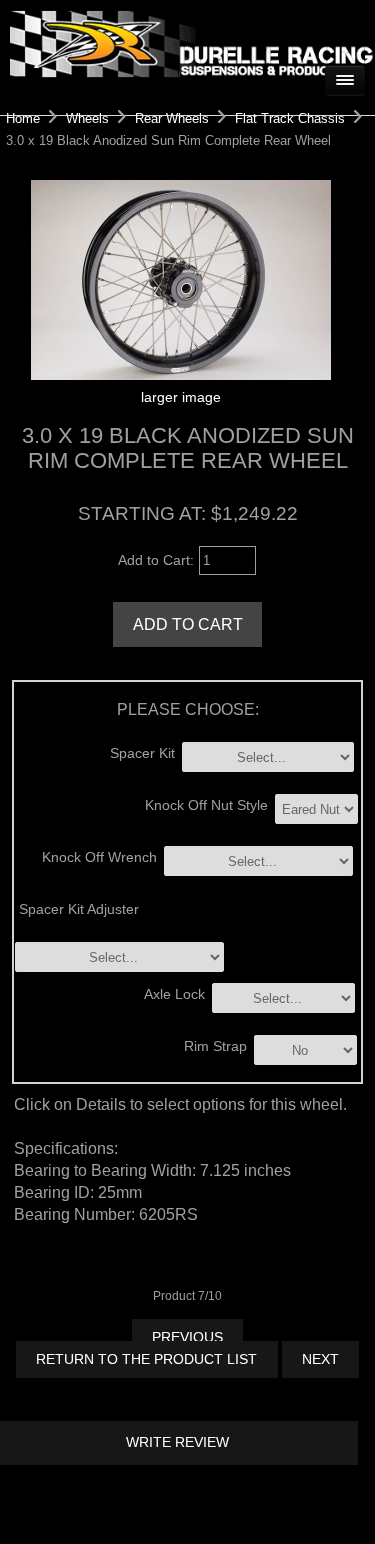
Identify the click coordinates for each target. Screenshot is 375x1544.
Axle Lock (174, 993)
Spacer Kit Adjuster (79, 909)
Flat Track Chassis (290, 118)
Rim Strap (215, 1046)
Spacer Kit (142, 752)
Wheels (87, 118)
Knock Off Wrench (99, 857)
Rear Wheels (172, 118)
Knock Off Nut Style (206, 805)
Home (23, 118)
